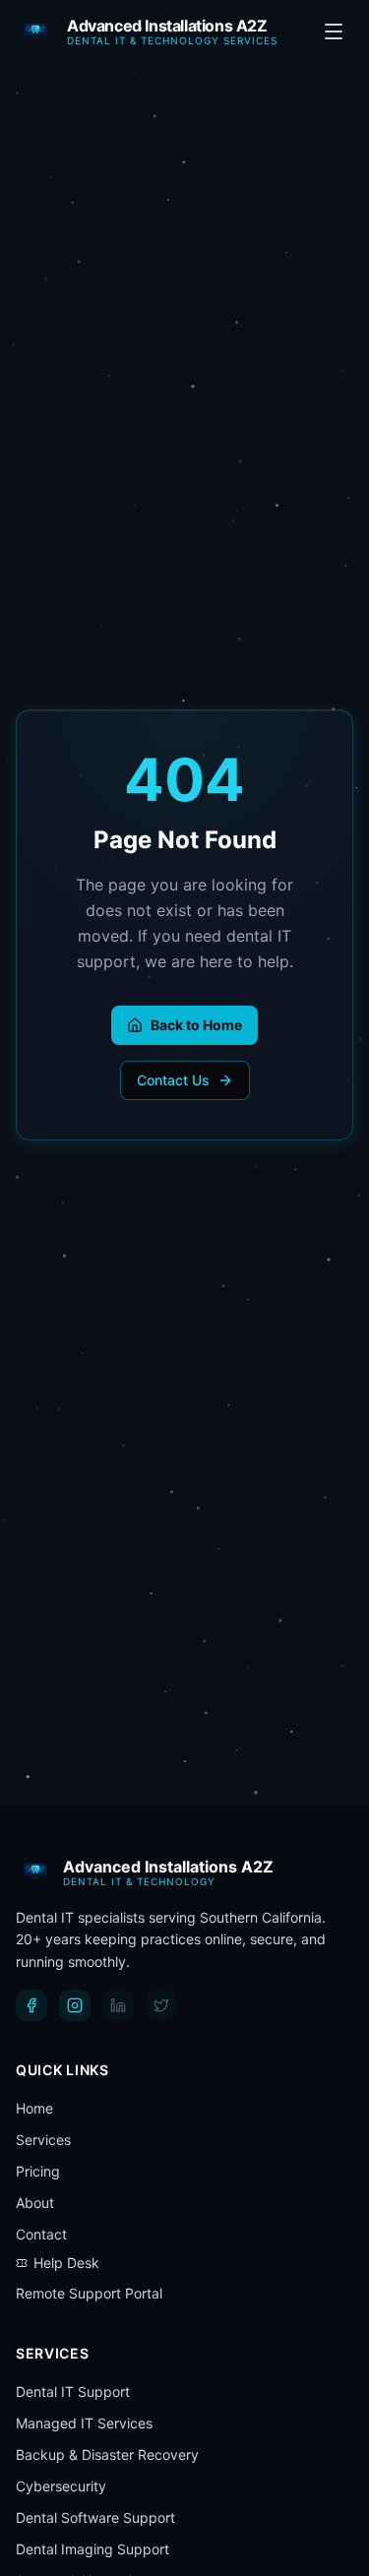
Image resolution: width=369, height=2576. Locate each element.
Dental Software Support (95, 2517)
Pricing (38, 2171)
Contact (41, 2234)
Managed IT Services (84, 2423)
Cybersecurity (61, 2486)
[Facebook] (31, 2005)
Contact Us (173, 1080)
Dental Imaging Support (92, 2549)
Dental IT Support (73, 2392)
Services (43, 2140)
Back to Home (196, 1025)
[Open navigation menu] (334, 31)
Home (34, 2108)
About (35, 2203)
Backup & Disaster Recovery (107, 2454)
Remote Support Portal (89, 2293)
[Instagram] (75, 2005)
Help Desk (66, 2263)
